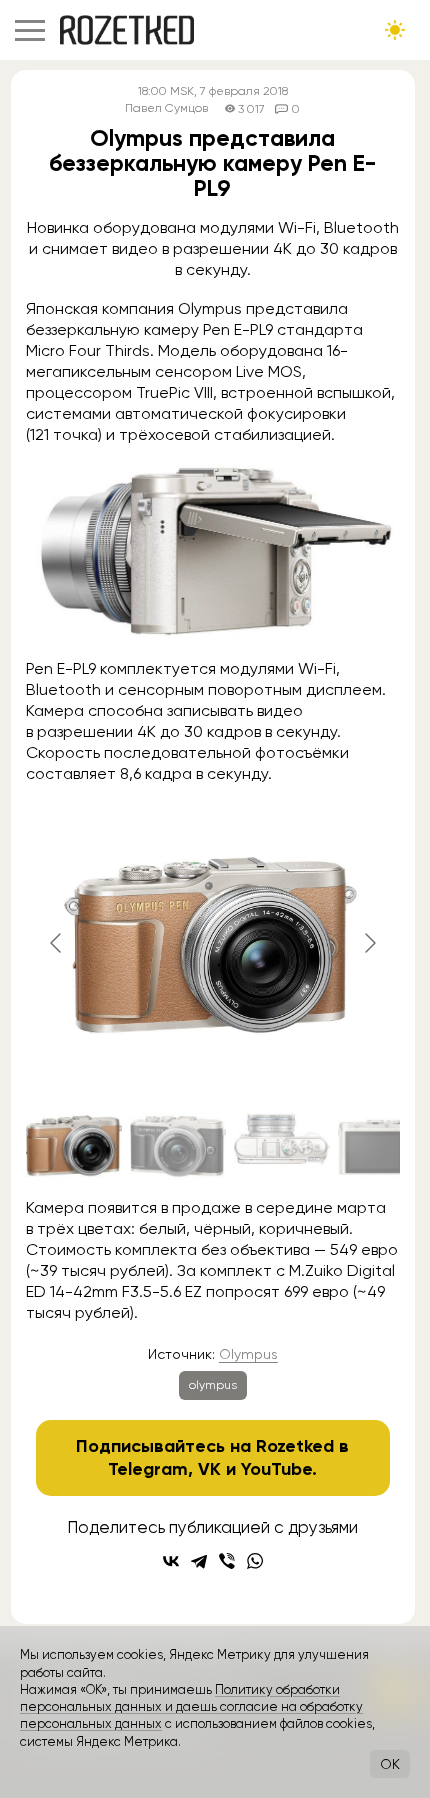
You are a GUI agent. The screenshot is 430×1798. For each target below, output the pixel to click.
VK (209, 1469)
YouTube (276, 1469)
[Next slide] (369, 943)
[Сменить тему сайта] (395, 30)
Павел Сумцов (166, 108)
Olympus (248, 1354)
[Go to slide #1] (74, 1145)
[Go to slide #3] (282, 1145)
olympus (213, 1385)
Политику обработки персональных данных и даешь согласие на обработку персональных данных (191, 1707)
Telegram (148, 1469)
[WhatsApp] (255, 1561)
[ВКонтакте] (171, 1561)
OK (390, 1764)
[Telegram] (199, 1561)
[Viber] (227, 1561)
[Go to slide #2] (178, 1145)
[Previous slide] (57, 943)
